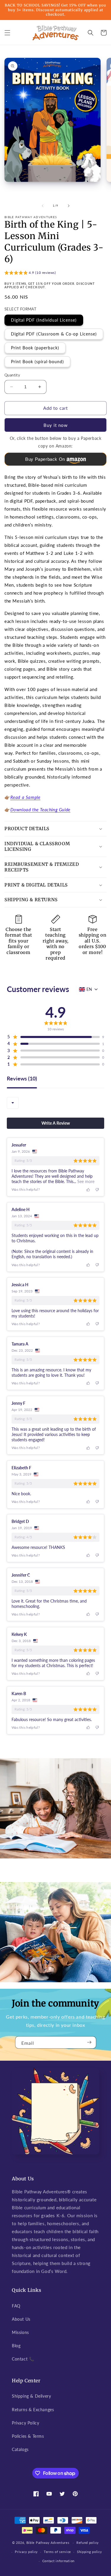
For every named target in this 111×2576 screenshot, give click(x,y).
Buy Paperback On (45, 459)
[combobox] (13, 1103)
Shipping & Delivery (31, 2396)
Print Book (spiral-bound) (37, 362)
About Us (21, 2319)
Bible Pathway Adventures (48, 2543)
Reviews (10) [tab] (22, 1079)
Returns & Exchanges (33, 2410)
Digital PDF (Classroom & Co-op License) (54, 334)
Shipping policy (90, 2552)
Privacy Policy (25, 2423)
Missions (20, 2332)
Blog (16, 2346)
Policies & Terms (28, 2436)
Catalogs (20, 2449)
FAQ (16, 2306)
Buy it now (56, 425)
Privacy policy (26, 2552)
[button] (7, 33)
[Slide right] (69, 206)
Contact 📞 (23, 2359)
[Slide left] (43, 206)
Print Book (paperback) (35, 348)
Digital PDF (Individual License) (44, 320)
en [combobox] (89, 989)
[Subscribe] (89, 2042)
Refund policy (88, 2543)
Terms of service (57, 2552)
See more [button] (85, 1181)
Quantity (12, 375)
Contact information (58, 2561)
